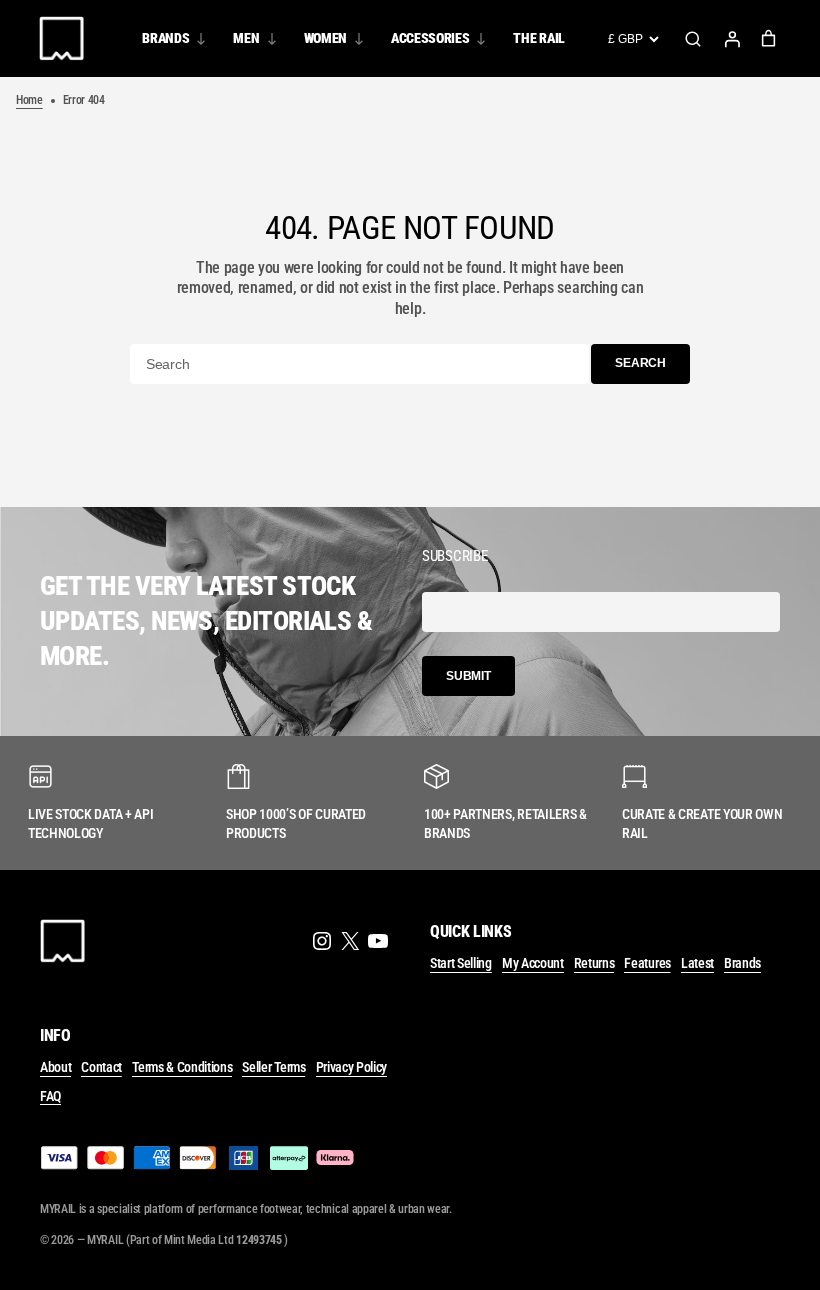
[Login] (732, 39)
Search (693, 39)
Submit (468, 676)
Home (29, 100)
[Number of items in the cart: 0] (768, 38)
